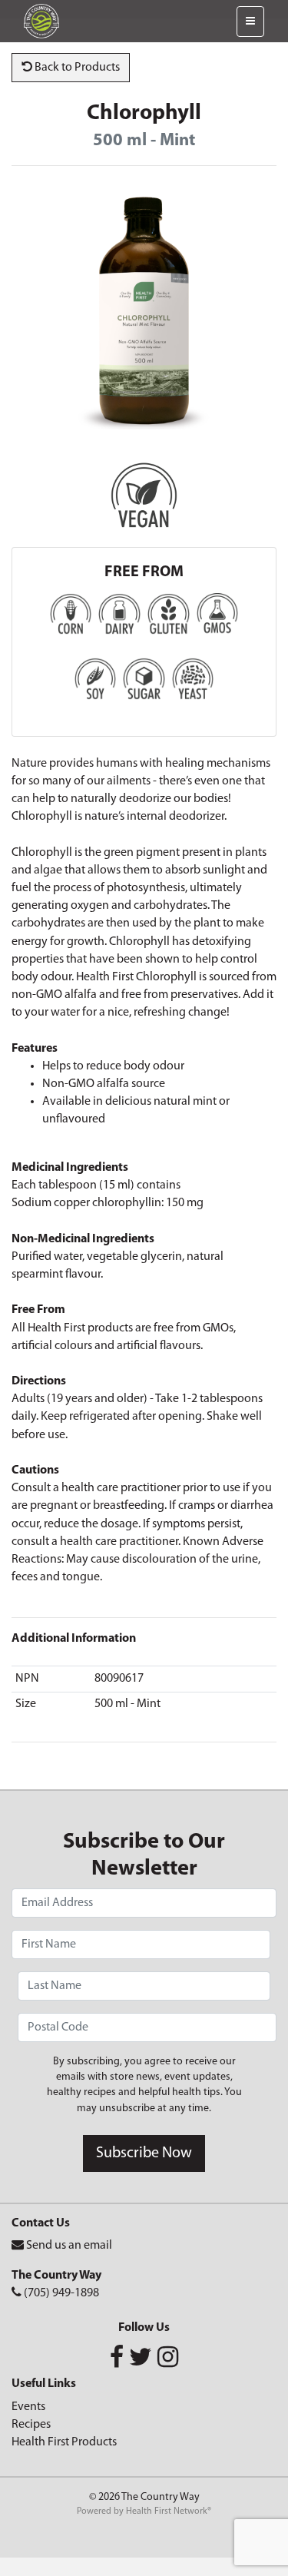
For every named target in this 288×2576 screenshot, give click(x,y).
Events (28, 2407)
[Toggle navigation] (250, 22)
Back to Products (76, 68)
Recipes (31, 2425)
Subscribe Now (144, 2153)
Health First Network (167, 2511)
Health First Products (64, 2442)
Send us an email (69, 2246)
